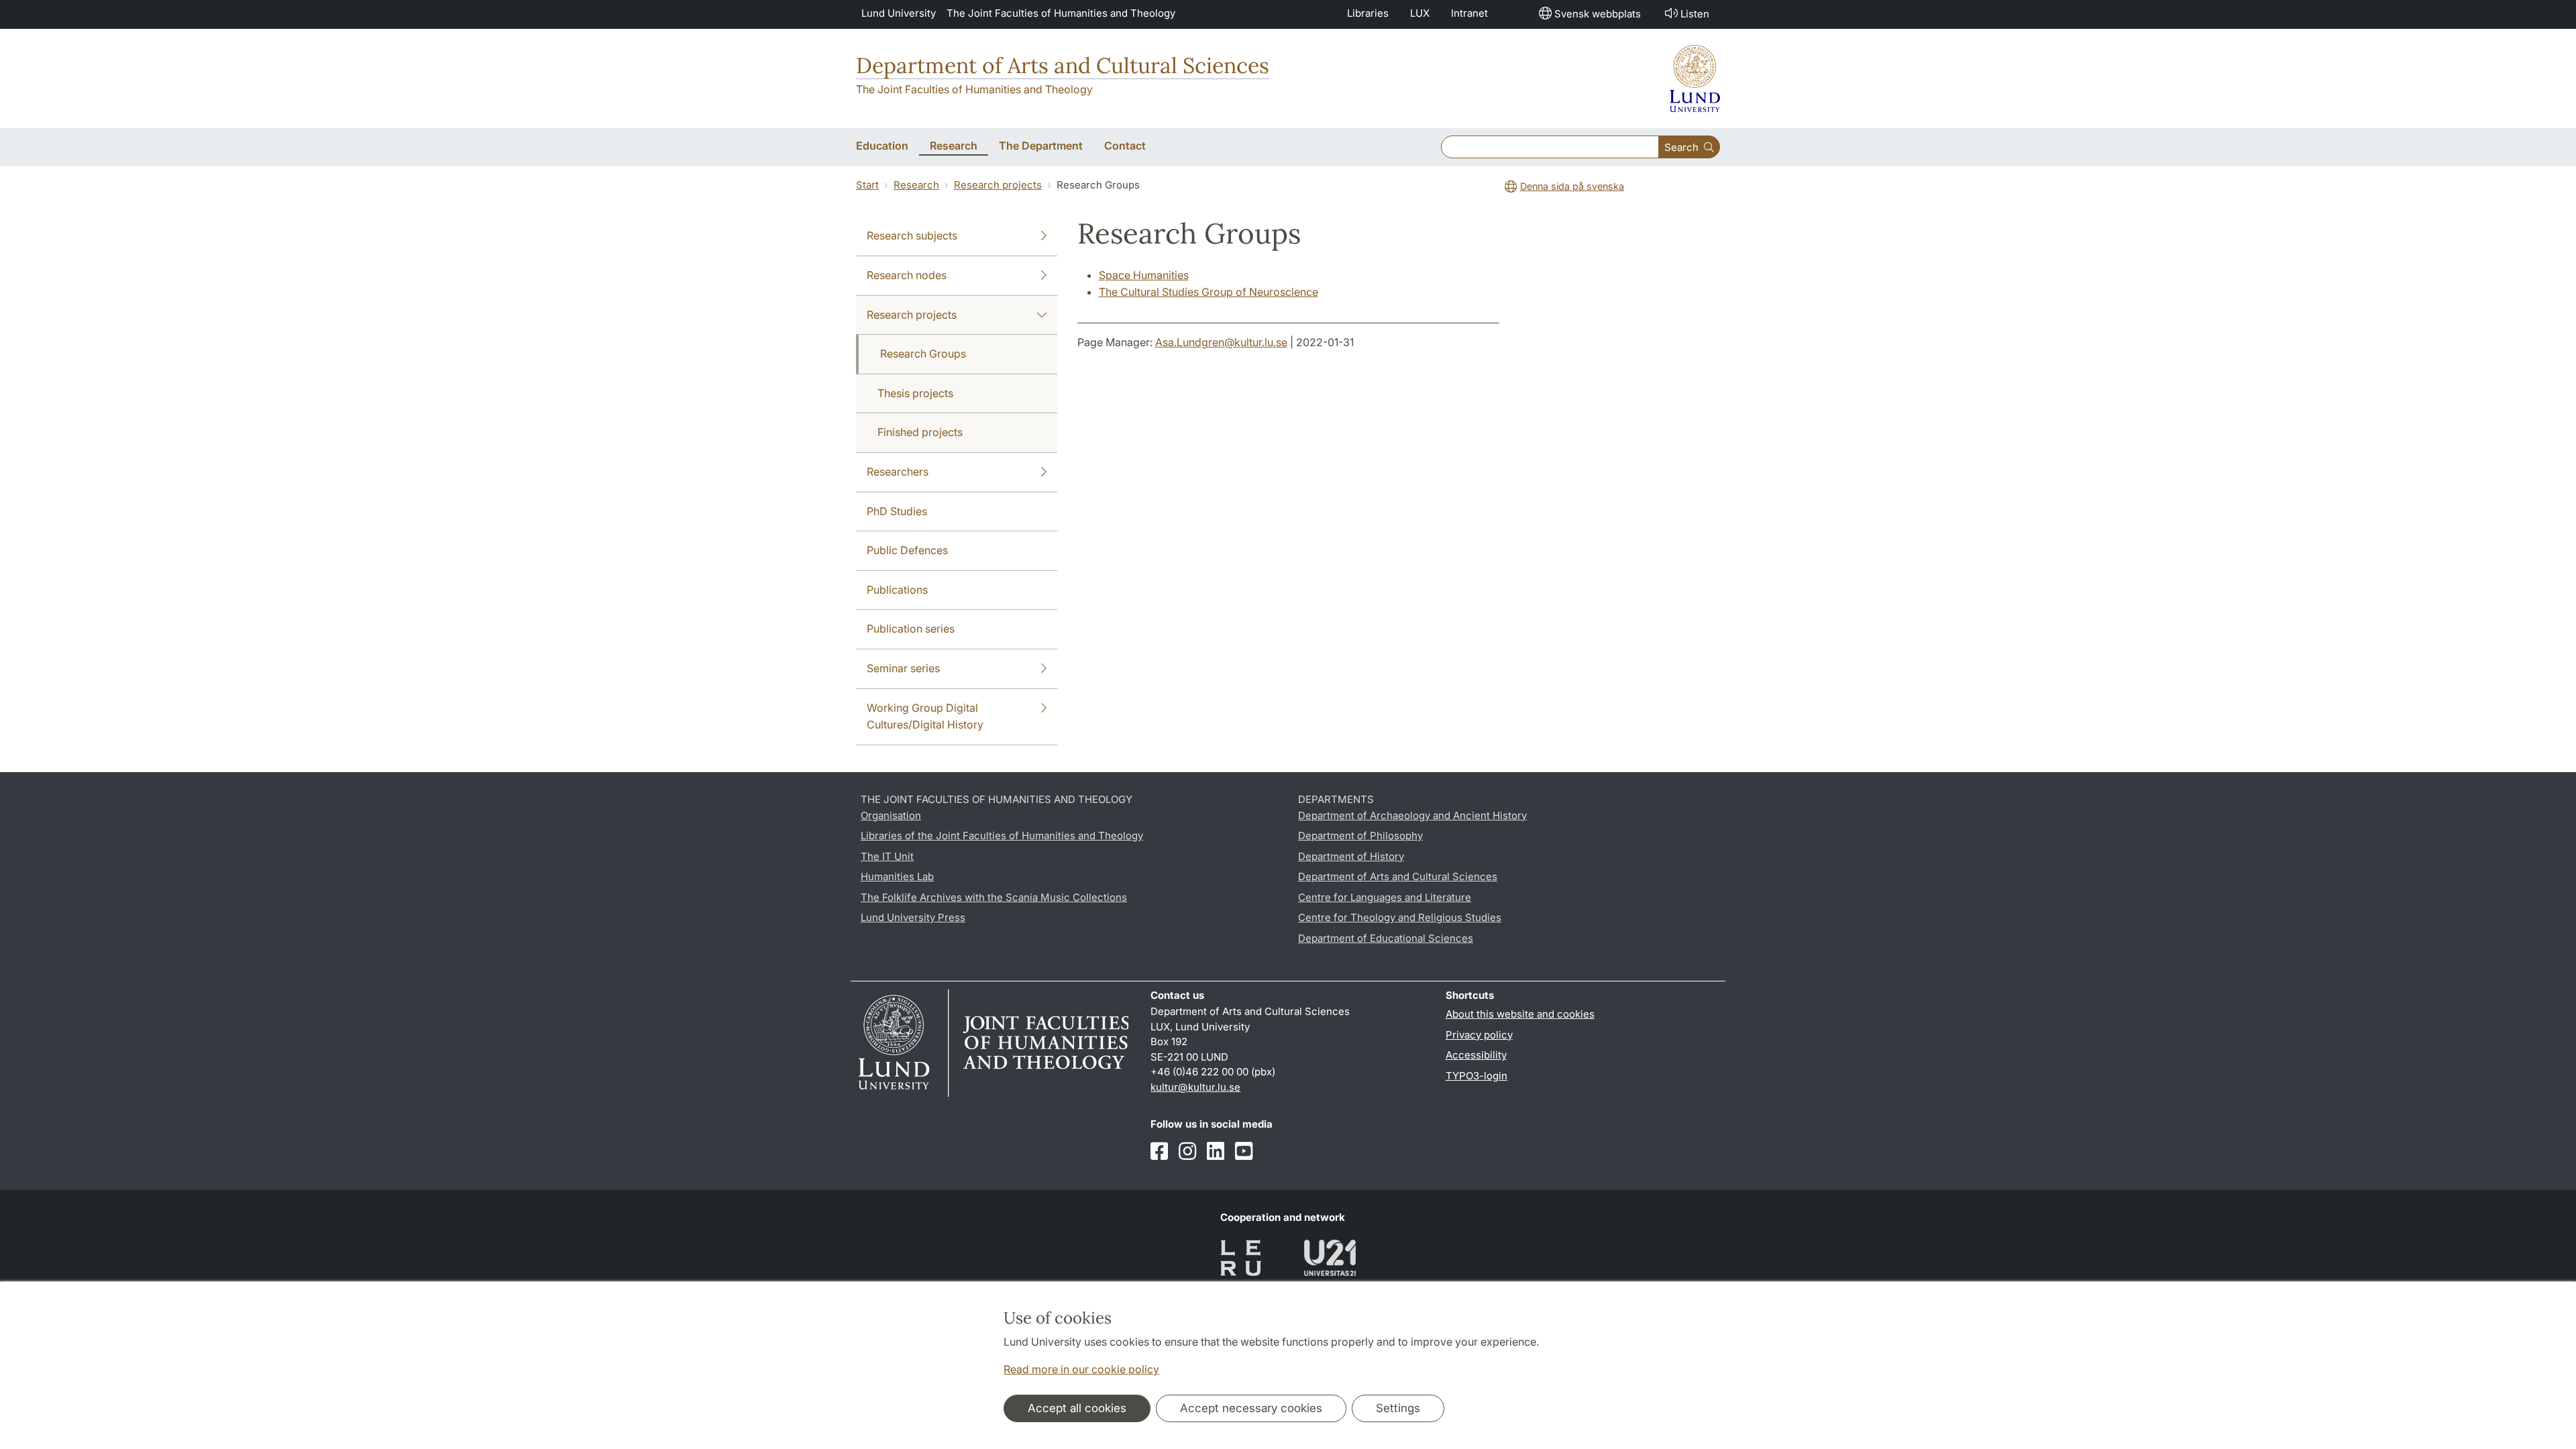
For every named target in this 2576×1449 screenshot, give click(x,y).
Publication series (911, 629)
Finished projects (920, 432)
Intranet (1469, 13)
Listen (1695, 14)
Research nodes (907, 275)
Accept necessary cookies (1251, 1408)
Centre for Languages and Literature (1385, 897)
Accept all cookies (1077, 1408)
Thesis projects (915, 393)
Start (867, 185)
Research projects (998, 185)
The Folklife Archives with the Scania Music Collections (994, 897)
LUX (1420, 13)
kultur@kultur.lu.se (1195, 1087)
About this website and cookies (1520, 1014)
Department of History (1351, 856)
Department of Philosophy (1360, 836)
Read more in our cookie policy (1081, 1369)
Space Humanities (1144, 275)
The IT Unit (887, 856)
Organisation (891, 815)
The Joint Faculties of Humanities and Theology (1061, 13)
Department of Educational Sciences (1386, 938)
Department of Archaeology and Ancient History (1412, 815)
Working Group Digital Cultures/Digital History (925, 716)
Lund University (899, 13)
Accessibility (1476, 1055)
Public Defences (907, 550)
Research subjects (912, 235)
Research (916, 185)
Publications (897, 590)
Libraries (1368, 13)
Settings (1398, 1408)
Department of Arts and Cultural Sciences (1063, 65)
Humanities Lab (897, 876)
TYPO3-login (1477, 1076)
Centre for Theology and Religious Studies (1400, 917)
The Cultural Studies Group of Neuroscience (1209, 292)
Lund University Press (913, 917)
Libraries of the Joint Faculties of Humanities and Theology (1002, 836)
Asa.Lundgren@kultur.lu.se (1221, 342)
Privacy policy (1479, 1035)
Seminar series (903, 668)
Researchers (898, 472)
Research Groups (923, 354)
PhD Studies (897, 511)
